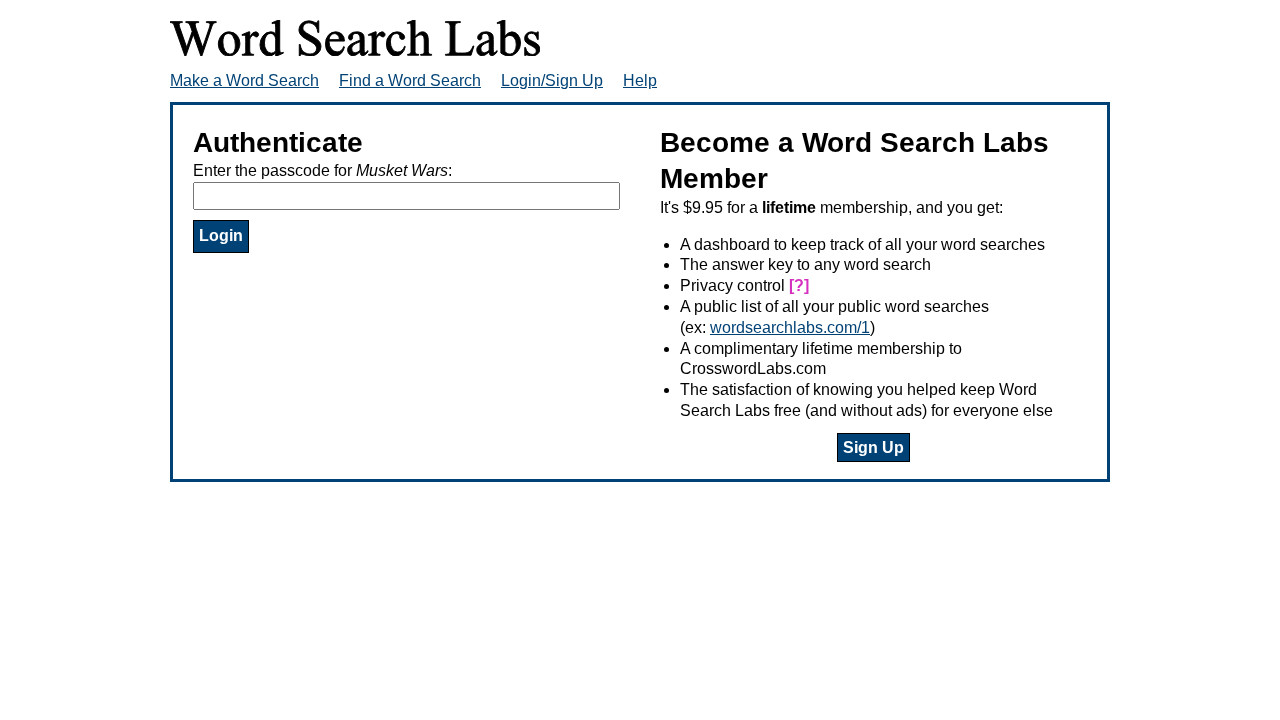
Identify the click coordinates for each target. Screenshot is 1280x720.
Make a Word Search (244, 80)
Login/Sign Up (552, 80)
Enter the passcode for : (322, 170)
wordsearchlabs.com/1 (790, 327)
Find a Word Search (410, 80)
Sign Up (873, 447)
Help (640, 80)
